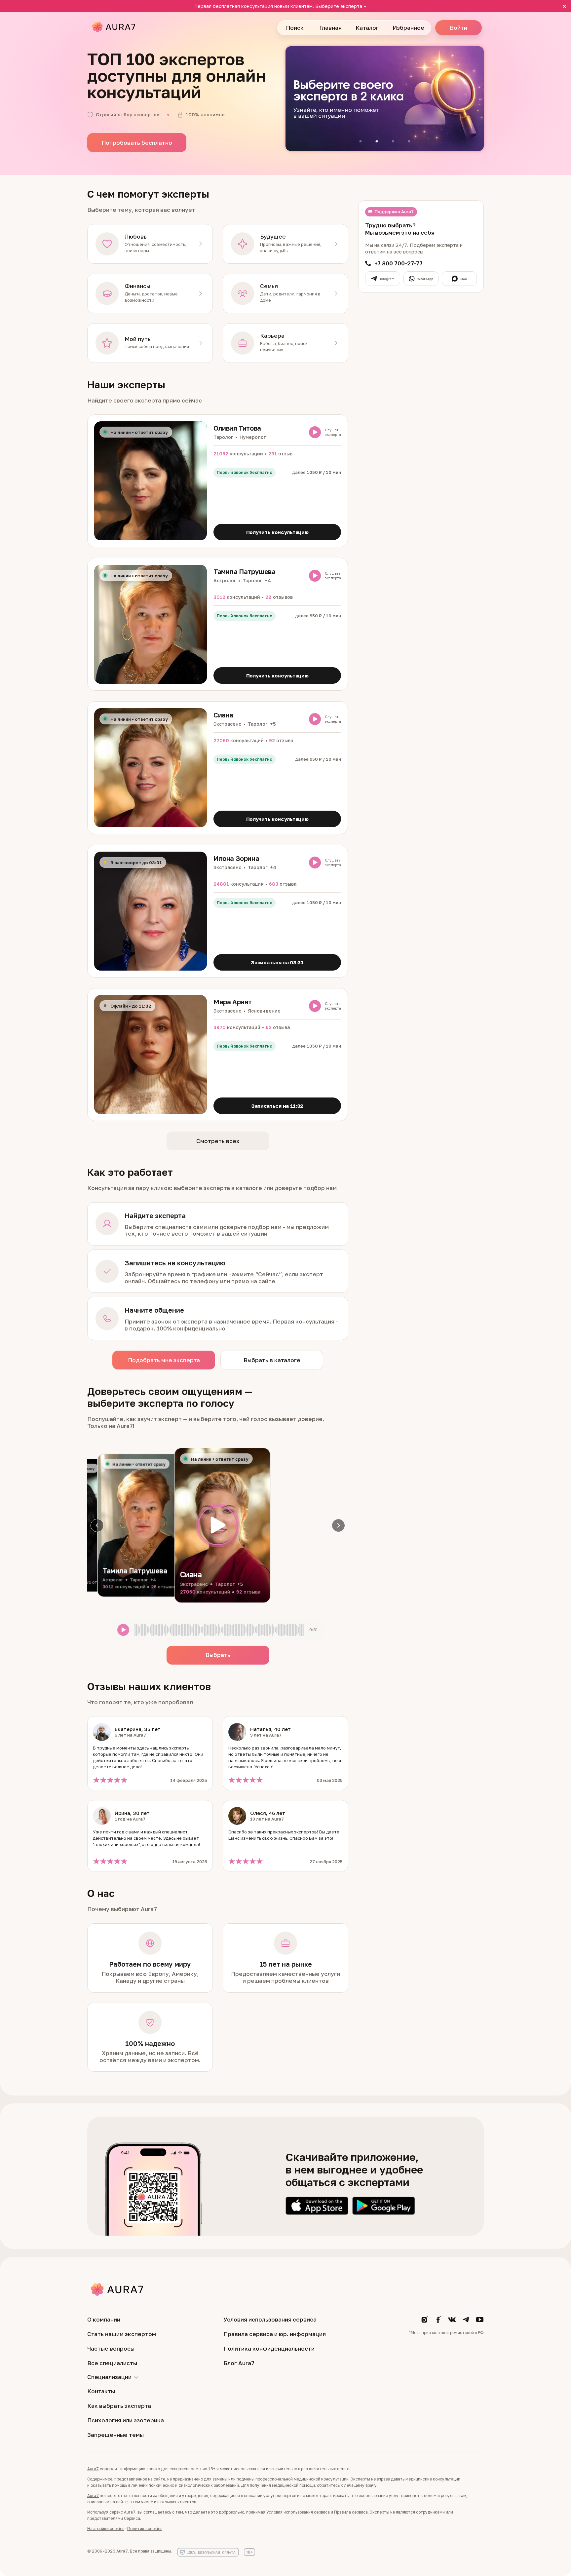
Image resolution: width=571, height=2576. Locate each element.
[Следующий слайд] (338, 1525)
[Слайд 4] (409, 141)
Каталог (367, 28)
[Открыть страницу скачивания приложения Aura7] (153, 2197)
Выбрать (218, 1655)
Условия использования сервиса (298, 2512)
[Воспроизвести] (218, 1525)
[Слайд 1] (361, 141)
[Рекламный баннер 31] (385, 99)
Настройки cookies (106, 2529)
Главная (330, 28)
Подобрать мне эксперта (164, 1360)
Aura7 (93, 2469)
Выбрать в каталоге (272, 1360)
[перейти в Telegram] (466, 2322)
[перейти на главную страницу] (114, 28)
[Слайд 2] (377, 141)
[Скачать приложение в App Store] (317, 2206)
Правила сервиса (351, 2512)
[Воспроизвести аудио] (315, 432)
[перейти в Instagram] (424, 2322)
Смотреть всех (218, 1141)
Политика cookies (145, 2529)
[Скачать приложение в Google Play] (384, 2206)
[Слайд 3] (393, 141)
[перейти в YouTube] (480, 2322)
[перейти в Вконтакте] (452, 2322)
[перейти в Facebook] (438, 2322)
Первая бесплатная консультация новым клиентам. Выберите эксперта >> (280, 6)
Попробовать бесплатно (137, 143)
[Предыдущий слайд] (97, 1525)
